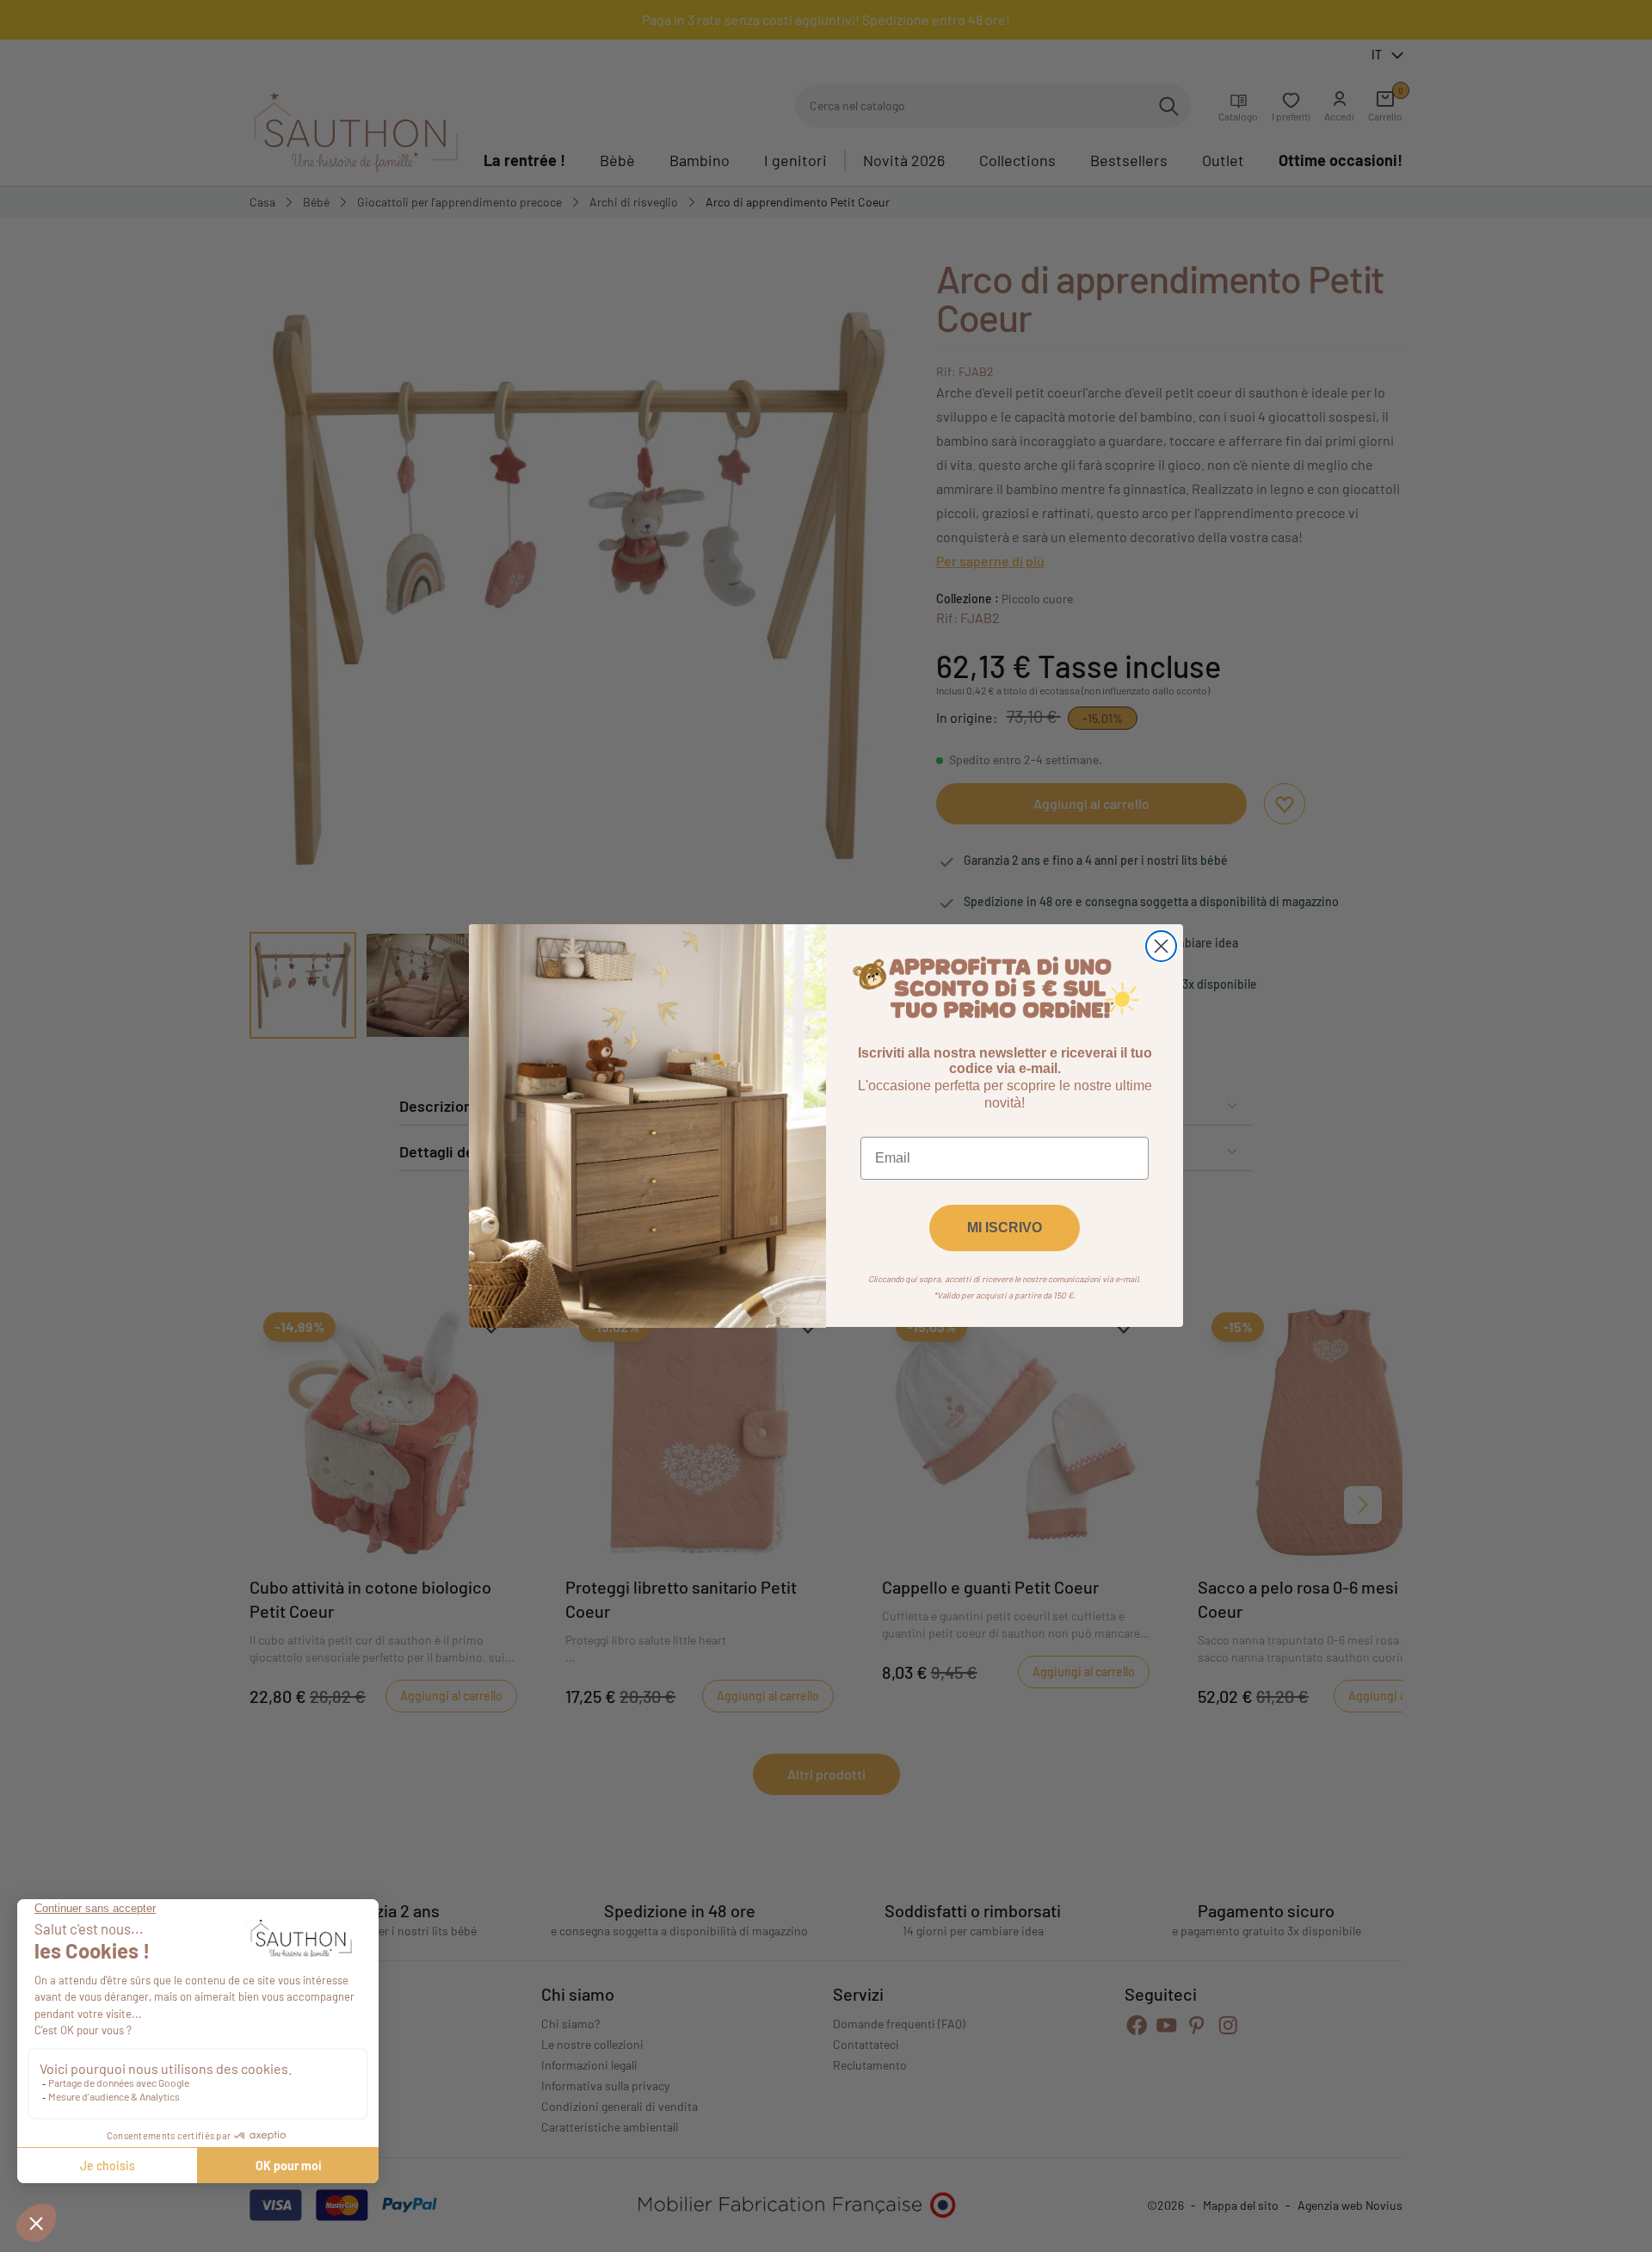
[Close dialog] (1161, 946)
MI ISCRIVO (1005, 1228)
